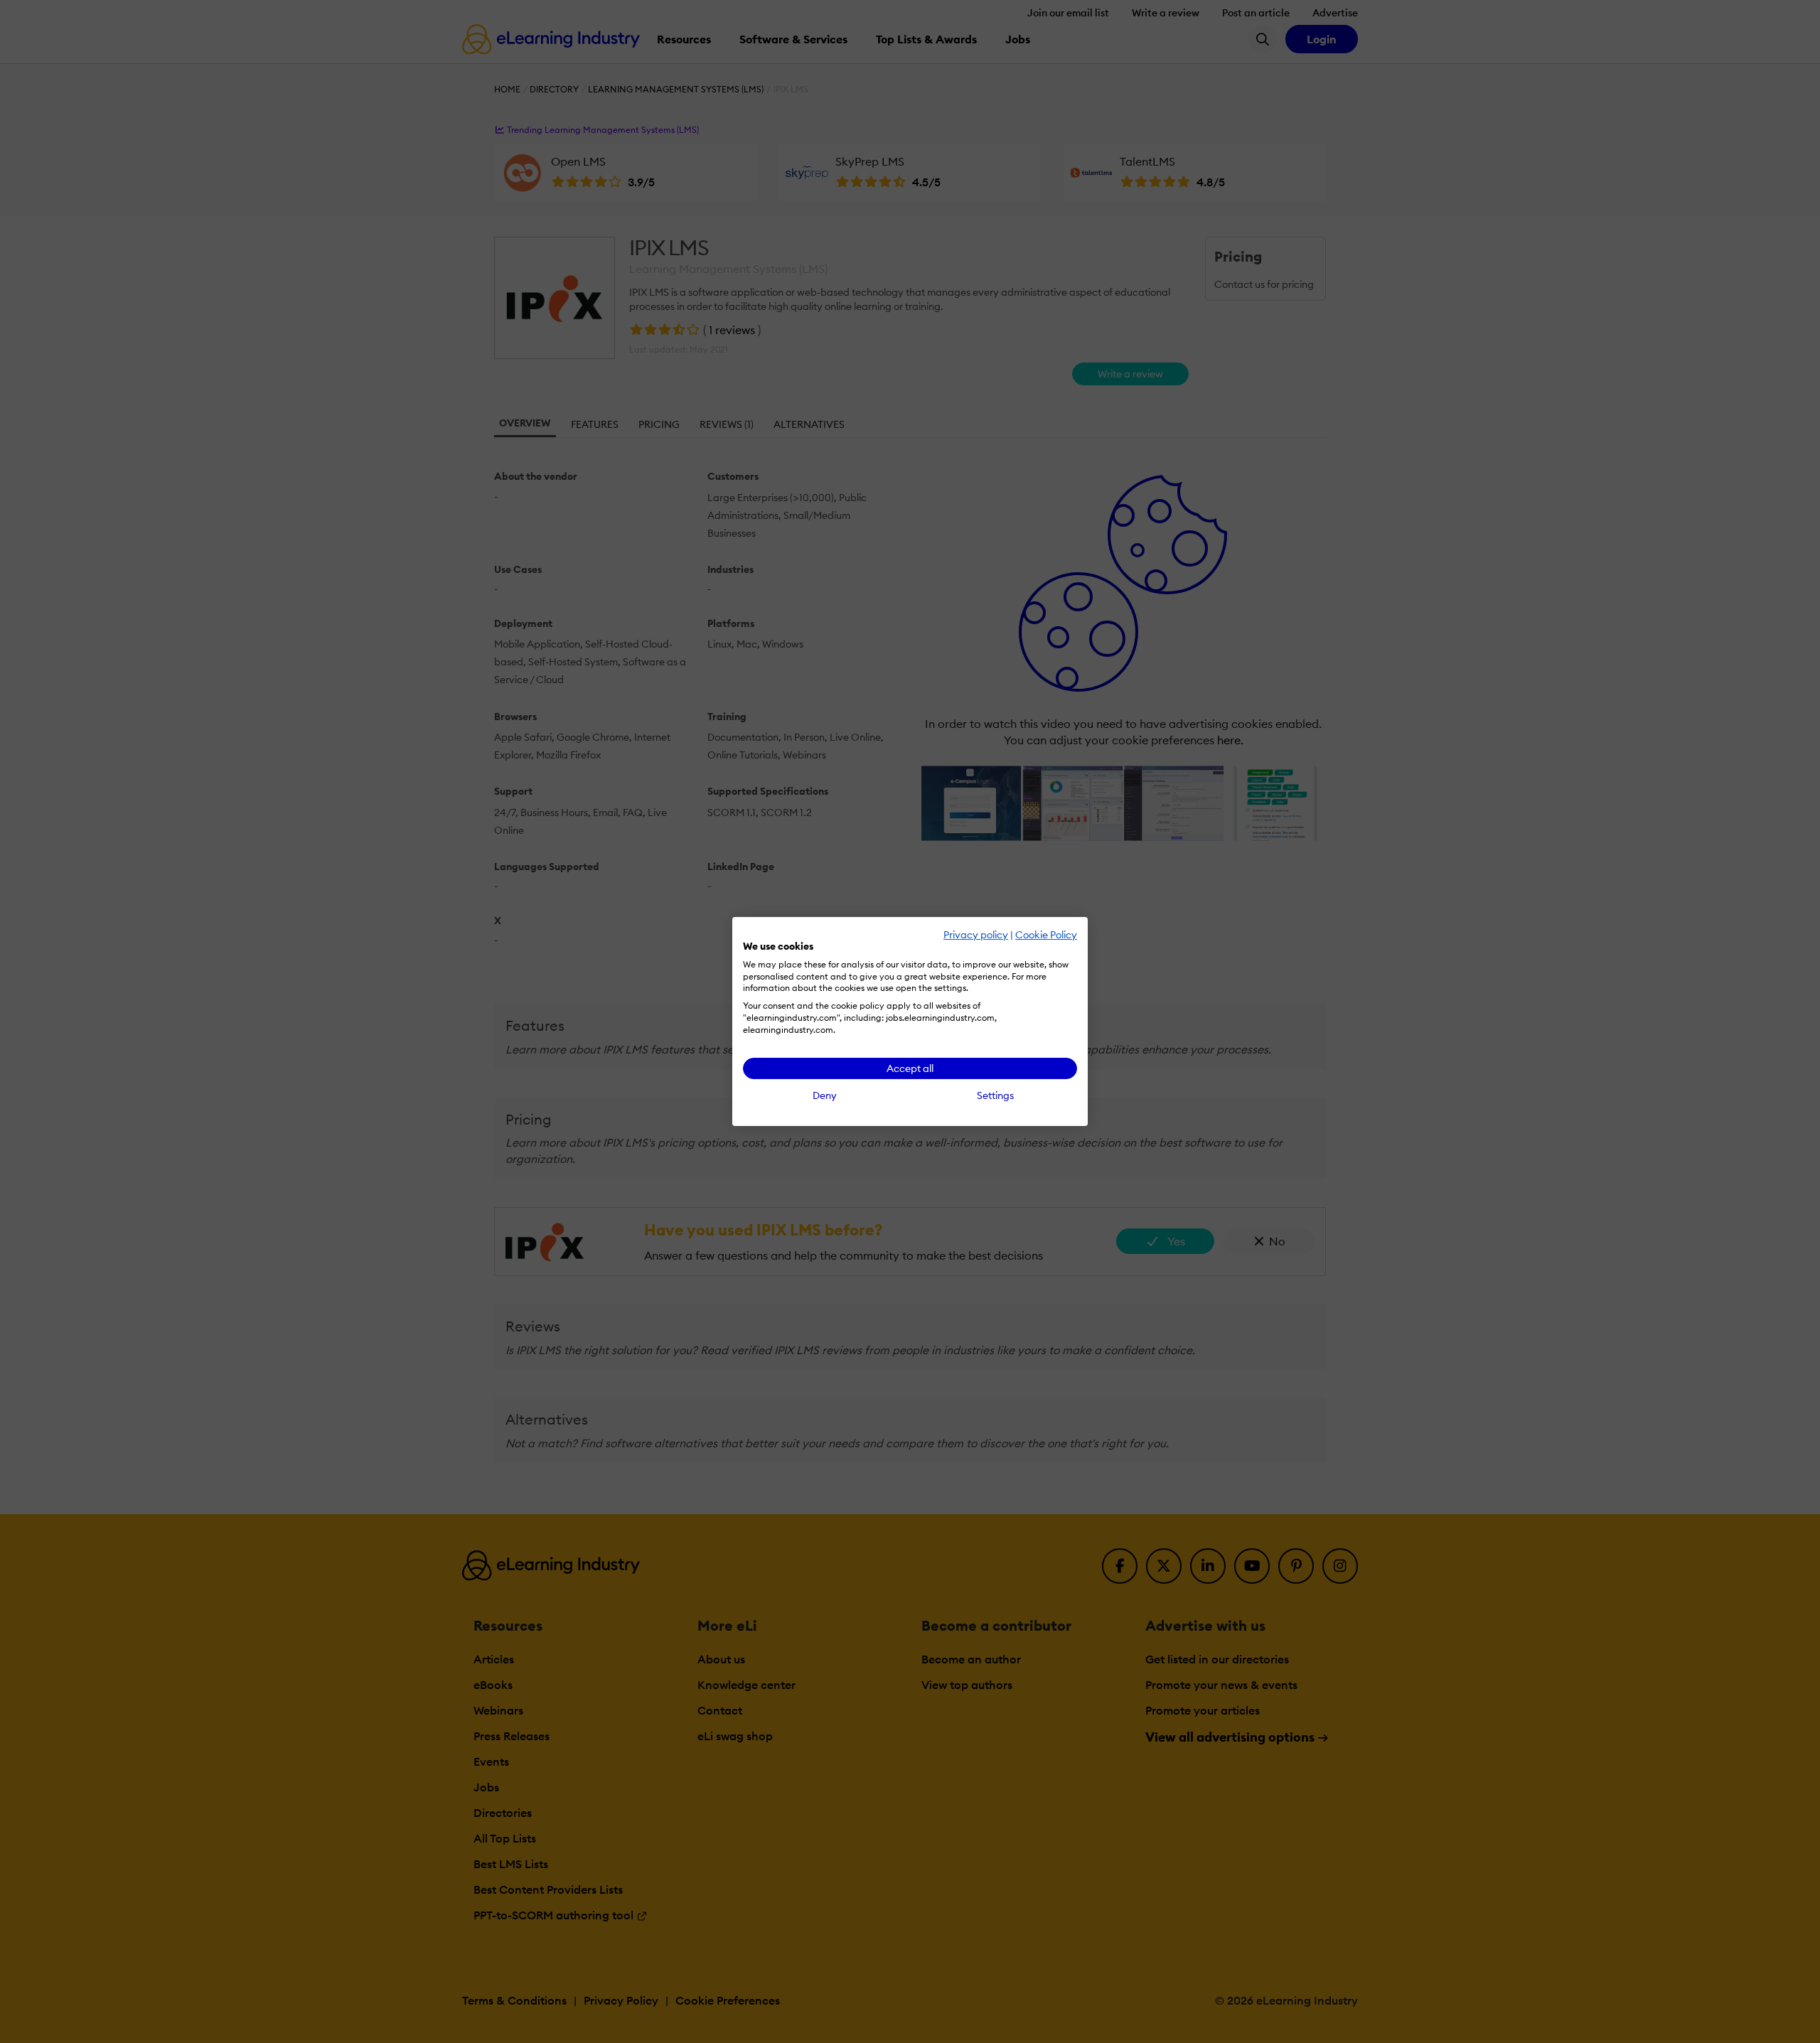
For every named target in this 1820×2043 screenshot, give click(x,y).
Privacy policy (976, 935)
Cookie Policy (1046, 935)
